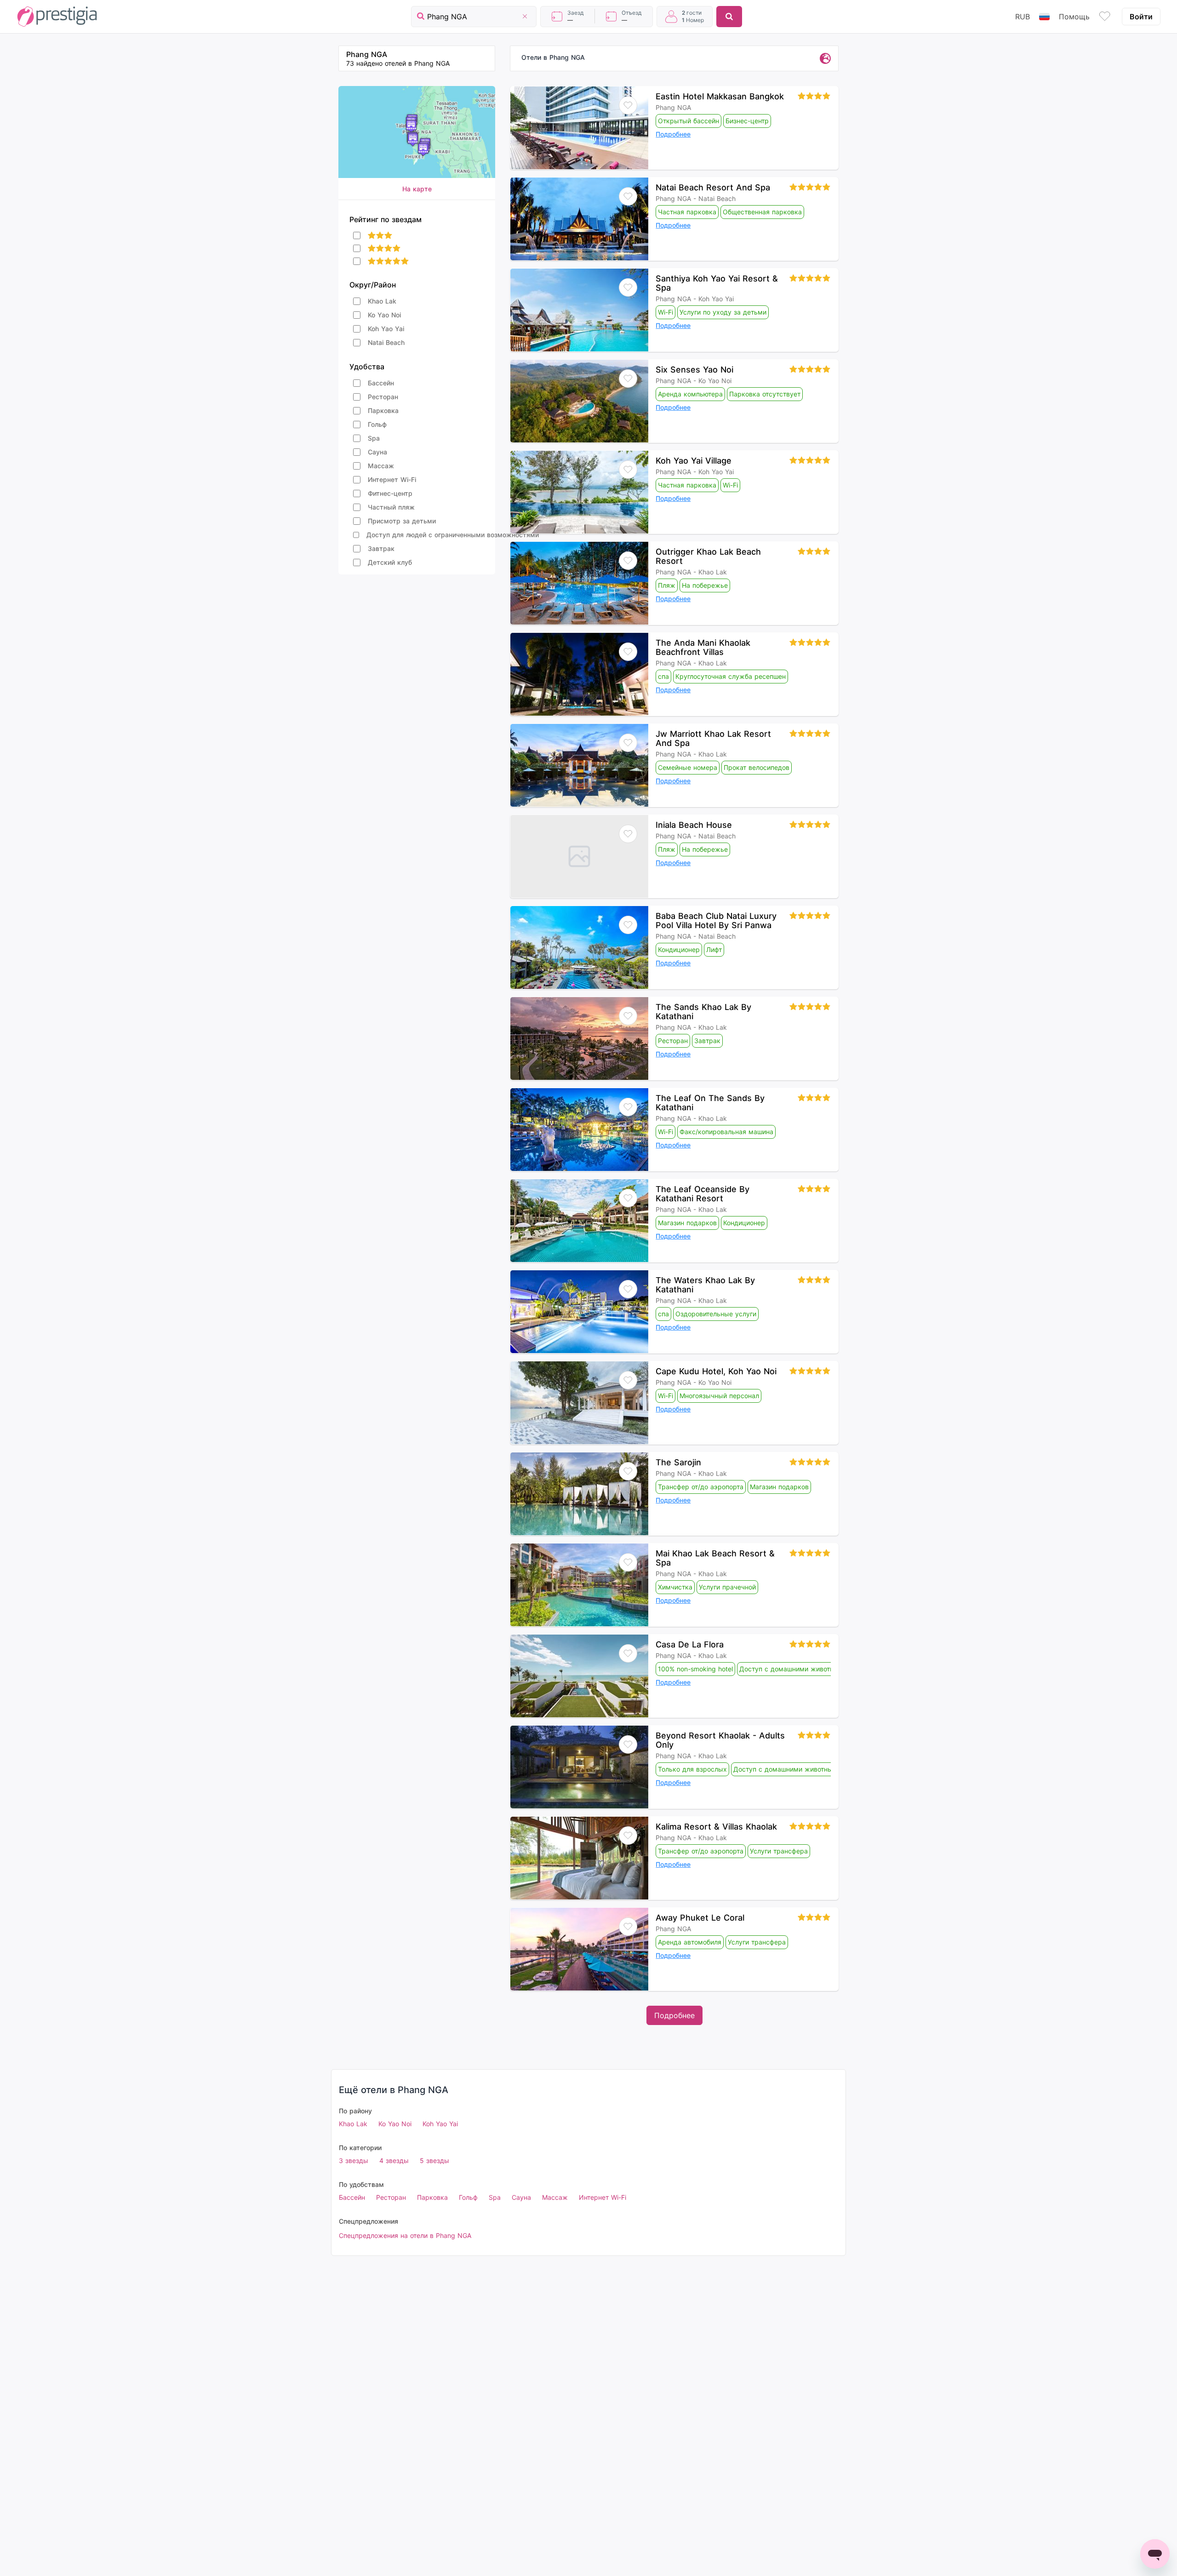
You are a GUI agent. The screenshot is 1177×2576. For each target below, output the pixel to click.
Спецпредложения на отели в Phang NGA (405, 2235)
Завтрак (381, 548)
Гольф (377, 424)
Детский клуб (390, 562)
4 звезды (394, 2160)
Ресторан (383, 397)
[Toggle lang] (1044, 17)
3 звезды (354, 2160)
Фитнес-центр (390, 493)
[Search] (729, 17)
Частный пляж (391, 507)
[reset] (525, 17)
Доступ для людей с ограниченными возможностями (453, 535)
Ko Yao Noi (384, 315)
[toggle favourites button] (1105, 17)
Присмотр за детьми (402, 521)
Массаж (381, 466)
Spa (374, 438)
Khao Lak (382, 301)
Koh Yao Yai (386, 329)
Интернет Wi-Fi (392, 479)
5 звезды (434, 2160)
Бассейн (381, 383)
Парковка (383, 410)
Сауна (377, 452)
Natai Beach (386, 342)
